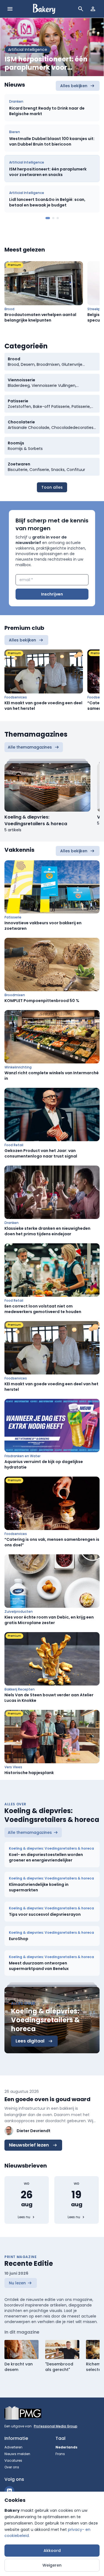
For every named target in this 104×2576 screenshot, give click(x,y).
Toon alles (52, 487)
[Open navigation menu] (10, 9)
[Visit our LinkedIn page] (9, 2491)
